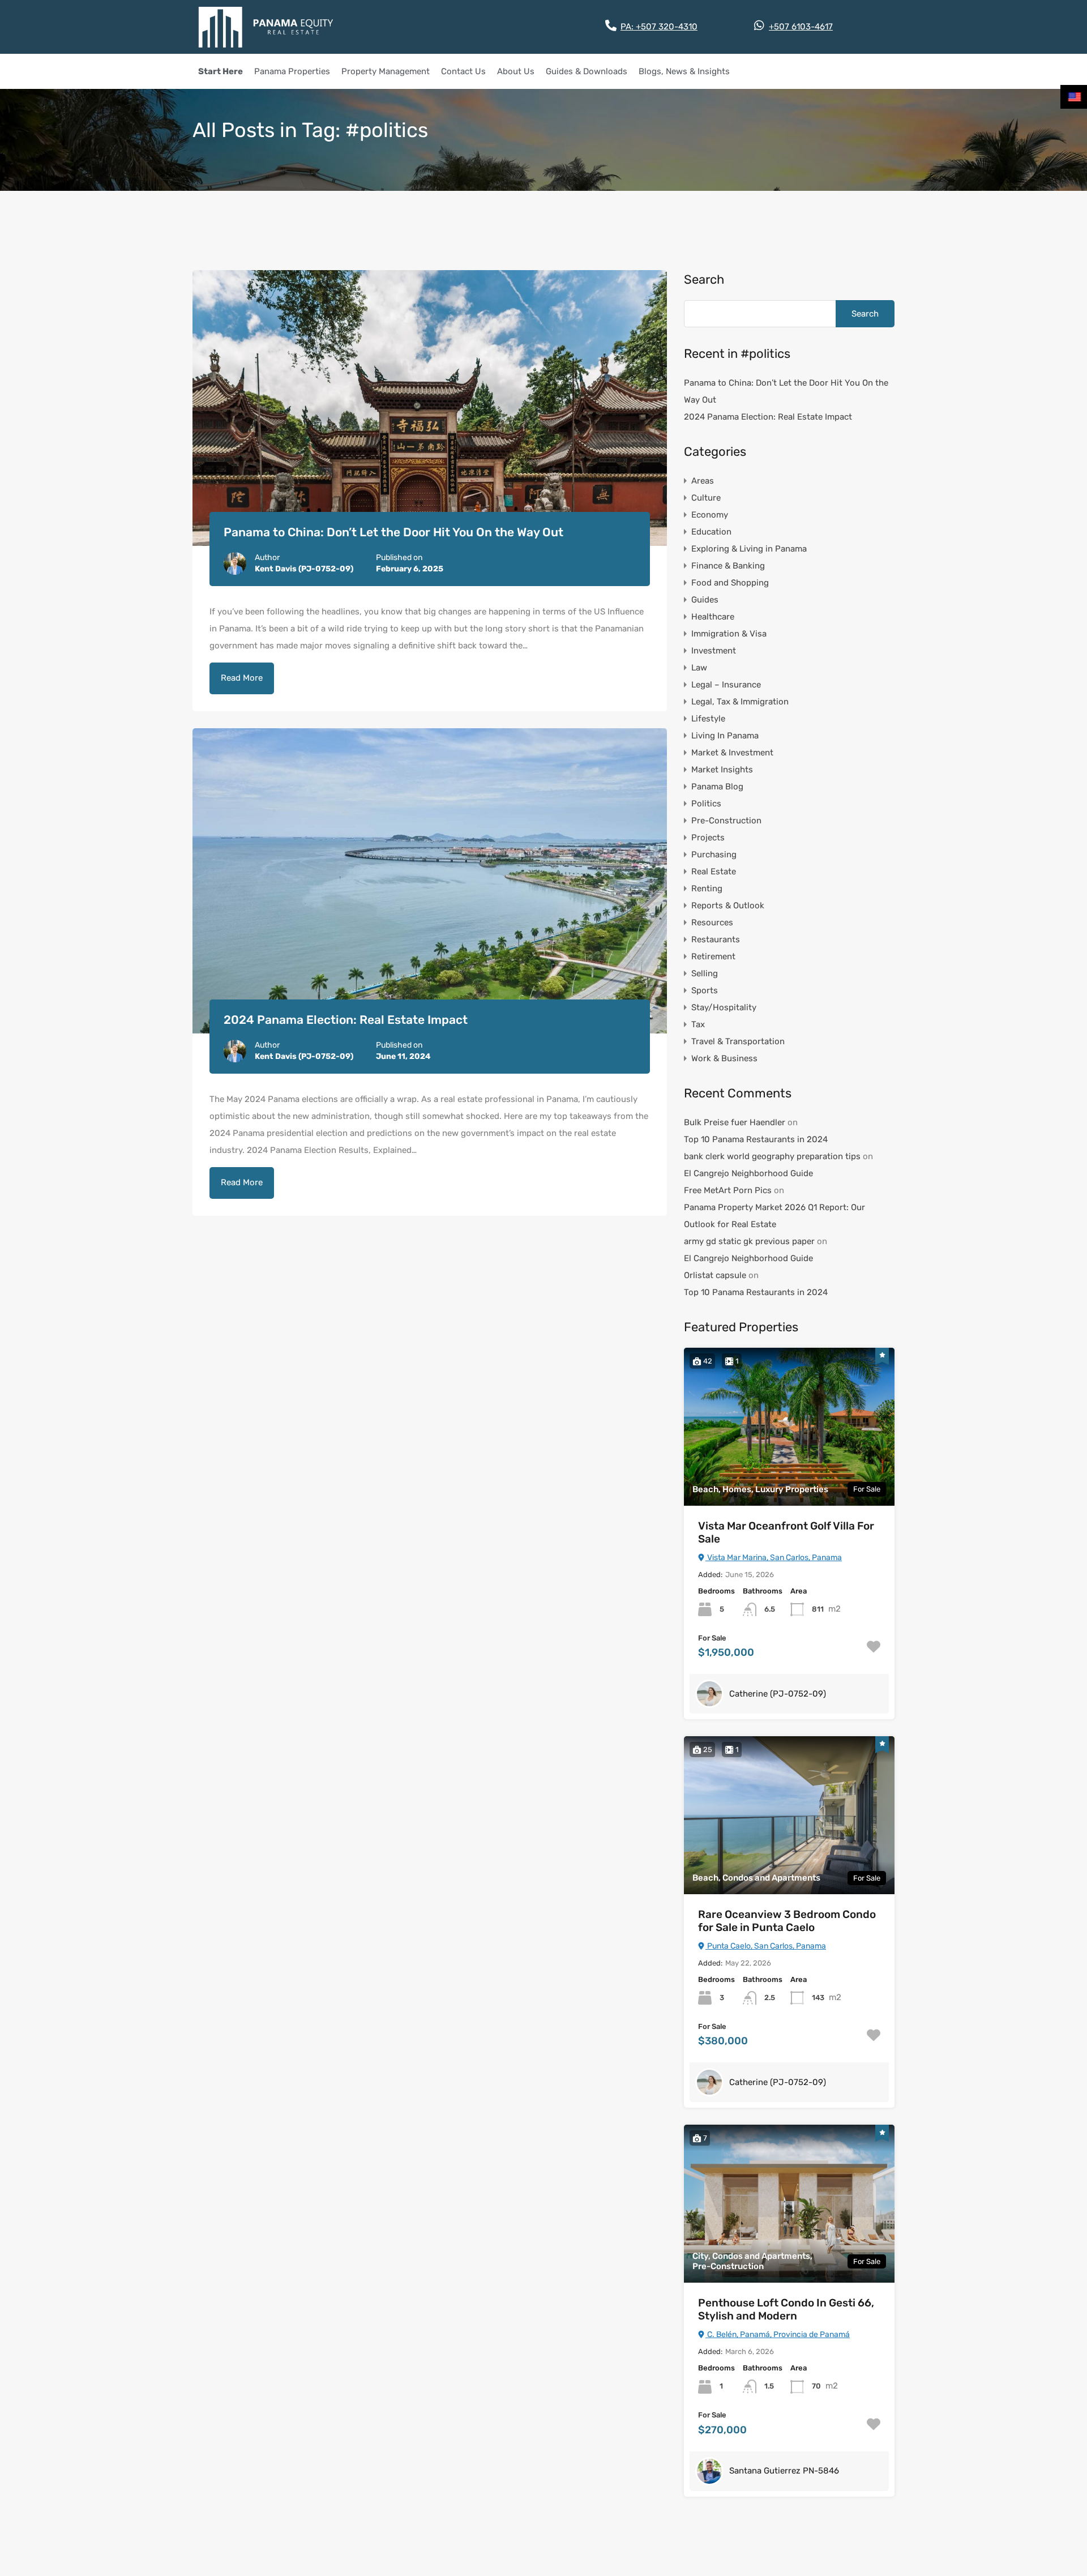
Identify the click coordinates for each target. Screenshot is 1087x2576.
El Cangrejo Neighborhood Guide (748, 1173)
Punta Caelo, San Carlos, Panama (766, 1946)
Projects (708, 838)
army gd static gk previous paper (749, 1241)
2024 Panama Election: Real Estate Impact (346, 1020)
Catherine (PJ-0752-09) (778, 1694)
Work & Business (724, 1058)
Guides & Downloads (587, 71)
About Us (516, 71)
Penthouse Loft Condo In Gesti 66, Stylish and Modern (786, 2310)
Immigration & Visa (729, 634)
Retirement (713, 956)
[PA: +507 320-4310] (611, 25)
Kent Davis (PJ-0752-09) (304, 569)
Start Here (221, 71)
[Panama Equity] (266, 27)
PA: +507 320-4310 (659, 27)
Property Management (386, 71)
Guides (705, 600)
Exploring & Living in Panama (749, 549)
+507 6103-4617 (801, 27)
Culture (706, 498)
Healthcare (713, 617)
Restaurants (716, 939)
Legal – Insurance (726, 685)
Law (699, 668)
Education (711, 532)
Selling (705, 973)
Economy (710, 515)
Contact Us (463, 71)
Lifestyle (708, 719)
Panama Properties (292, 71)
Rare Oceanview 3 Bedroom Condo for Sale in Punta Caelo (787, 1921)
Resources (712, 922)
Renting (707, 888)
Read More (242, 678)
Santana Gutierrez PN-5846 (784, 2471)
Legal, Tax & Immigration (740, 702)
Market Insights (722, 770)
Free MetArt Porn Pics (728, 1190)
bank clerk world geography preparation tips (772, 1156)
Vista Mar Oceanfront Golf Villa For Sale (786, 1533)
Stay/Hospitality (724, 1007)
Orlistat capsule (715, 1275)
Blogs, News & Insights (684, 71)
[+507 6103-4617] (759, 25)
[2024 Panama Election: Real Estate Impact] (430, 881)
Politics (706, 804)
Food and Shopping (730, 583)
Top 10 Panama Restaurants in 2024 (756, 1139)
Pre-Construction (726, 821)
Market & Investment (732, 753)
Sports (705, 990)
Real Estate (714, 872)
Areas (703, 481)
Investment (714, 651)
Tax (698, 1024)
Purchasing (714, 855)
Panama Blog (717, 787)
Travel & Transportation (738, 1041)
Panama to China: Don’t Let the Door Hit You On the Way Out (393, 532)
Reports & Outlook (728, 905)
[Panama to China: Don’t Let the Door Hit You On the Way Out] (430, 408)
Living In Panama (725, 736)
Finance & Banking (728, 566)
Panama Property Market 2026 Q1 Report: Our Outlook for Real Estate (774, 1216)
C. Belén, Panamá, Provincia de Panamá (778, 2334)
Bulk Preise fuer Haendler (735, 1122)
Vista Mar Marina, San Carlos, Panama (774, 1558)
